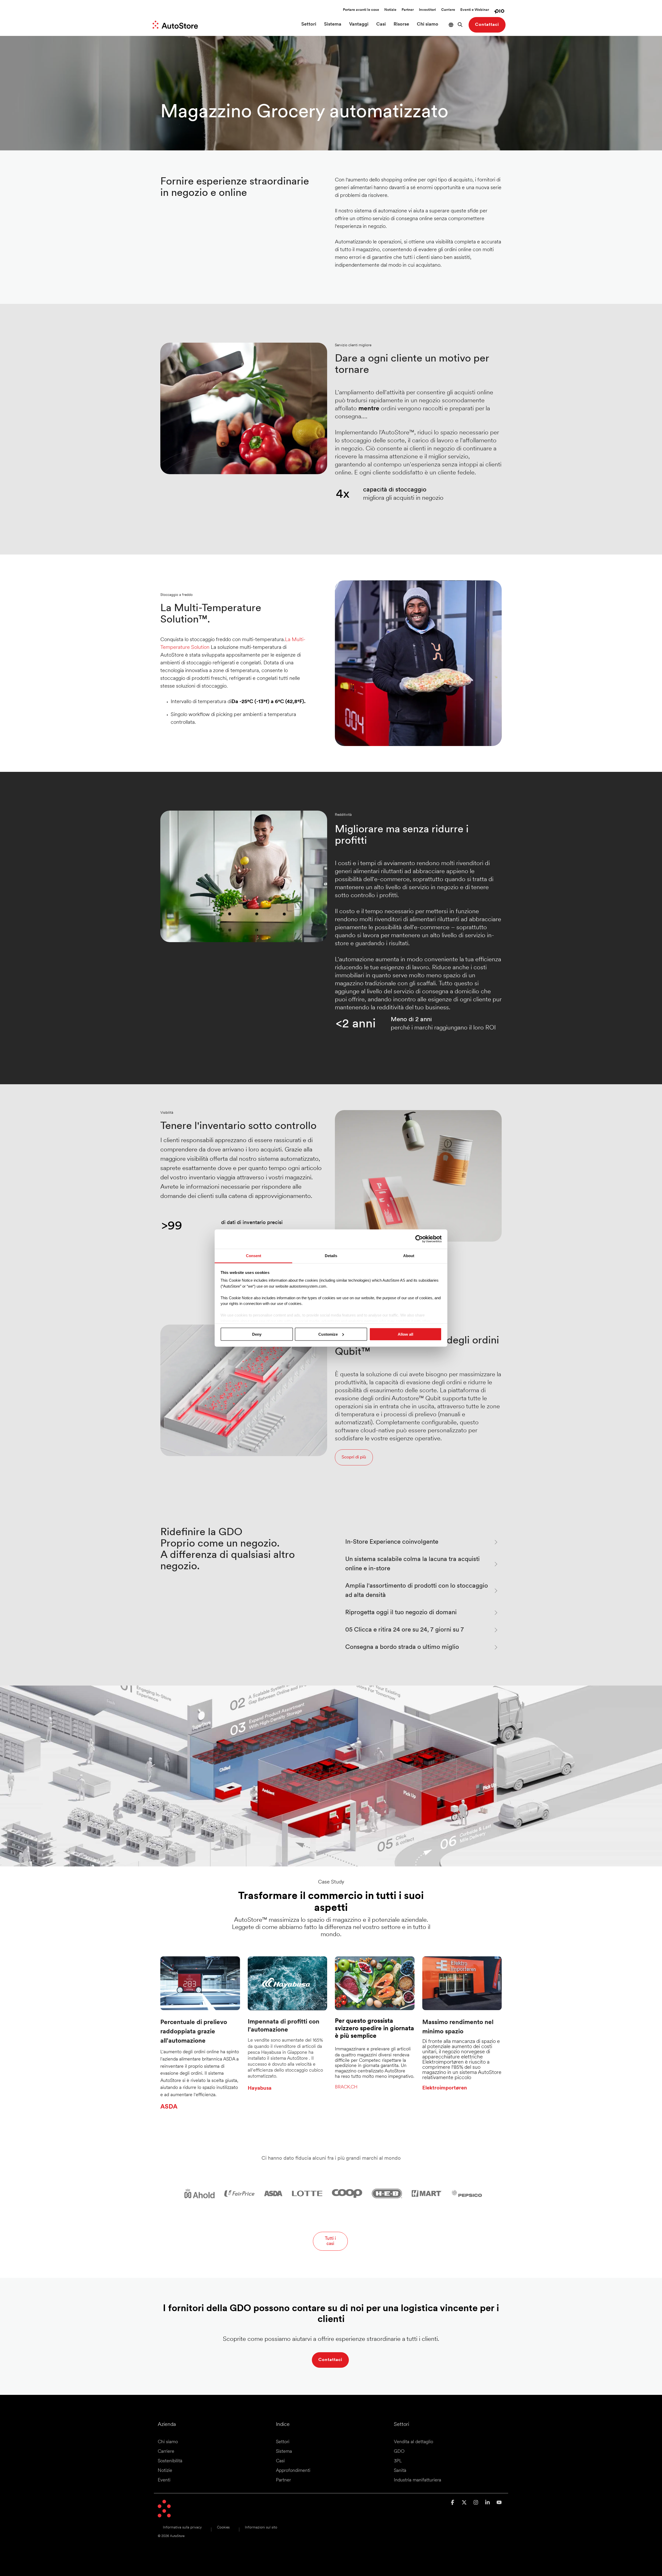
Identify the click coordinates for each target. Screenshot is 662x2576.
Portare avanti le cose (361, 10)
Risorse (401, 25)
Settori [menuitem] (283, 2442)
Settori (309, 25)
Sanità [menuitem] (400, 2471)
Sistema (333, 25)
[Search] (460, 25)
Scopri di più (354, 1457)
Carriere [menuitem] (166, 2452)
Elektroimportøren (445, 2088)
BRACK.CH (346, 2087)
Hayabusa (260, 2088)
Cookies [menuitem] (223, 2528)
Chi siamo (428, 25)
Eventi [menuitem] (164, 2480)
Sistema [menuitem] (284, 2452)
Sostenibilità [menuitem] (170, 2461)
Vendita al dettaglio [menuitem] (413, 2442)
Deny (257, 1334)
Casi (381, 25)
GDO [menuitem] (399, 2452)
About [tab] (409, 1255)
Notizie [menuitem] (165, 2471)
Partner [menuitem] (283, 2480)
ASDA (169, 2107)
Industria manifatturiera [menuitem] (417, 2480)
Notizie (390, 10)
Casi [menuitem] (280, 2461)
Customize (328, 1334)
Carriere (448, 10)
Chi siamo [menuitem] (168, 2442)
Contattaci (487, 25)
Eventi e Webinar (475, 10)
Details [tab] (331, 1255)
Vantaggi (359, 25)
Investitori (427, 10)
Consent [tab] (254, 1255)
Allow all (405, 1334)
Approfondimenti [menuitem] (293, 2471)
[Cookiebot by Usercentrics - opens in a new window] (419, 1239)
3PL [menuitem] (398, 2461)
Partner (408, 10)
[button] (453, 2503)
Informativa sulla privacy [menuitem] (182, 2528)
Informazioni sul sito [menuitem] (261, 2528)
